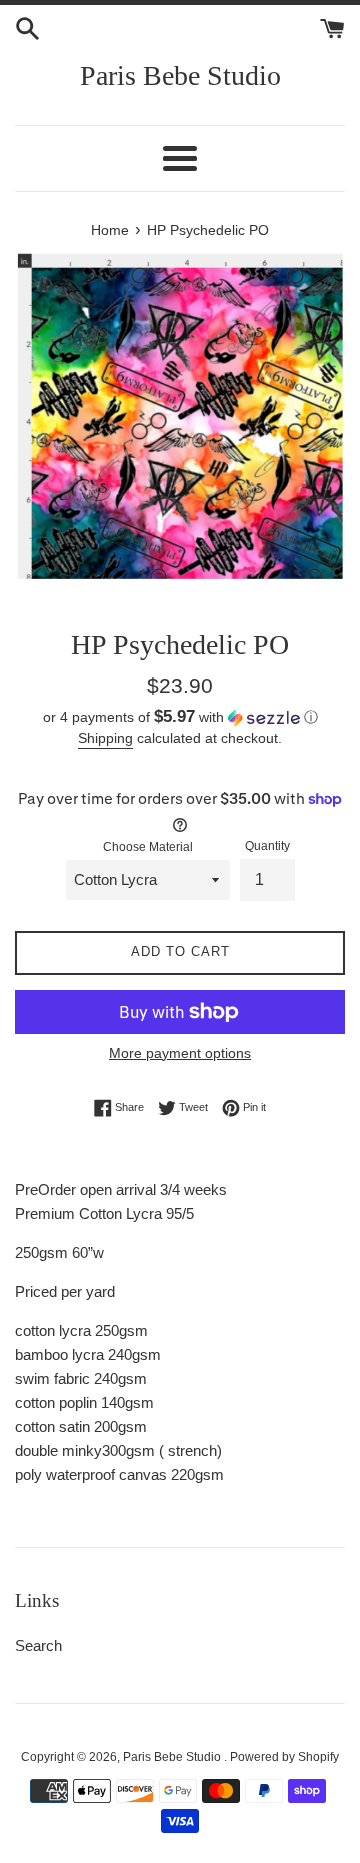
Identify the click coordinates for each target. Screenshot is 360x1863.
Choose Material (148, 847)
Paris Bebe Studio (180, 75)
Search (38, 1645)
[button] (180, 717)
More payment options (180, 1053)
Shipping (105, 738)
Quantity (267, 846)
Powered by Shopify (284, 1757)
